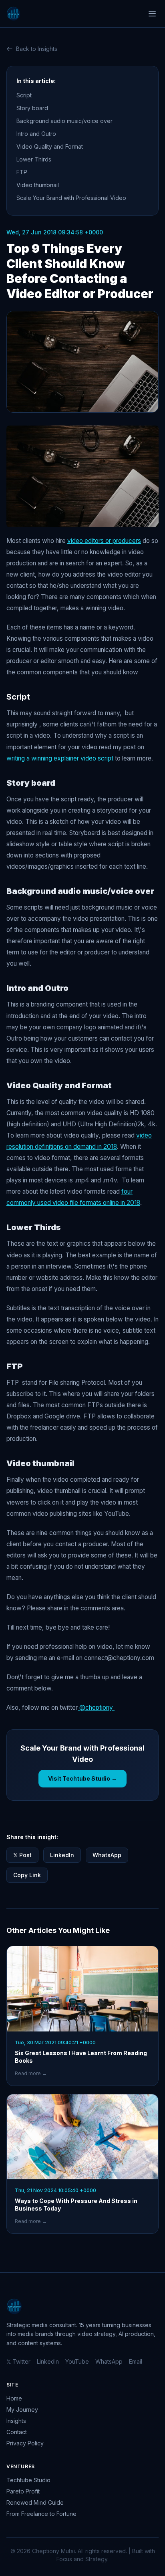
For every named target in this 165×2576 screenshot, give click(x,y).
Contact (17, 2432)
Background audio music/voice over (65, 121)
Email (136, 2361)
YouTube (77, 2361)
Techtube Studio (28, 2480)
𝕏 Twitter (18, 2361)
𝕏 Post (22, 1855)
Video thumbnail (39, 185)
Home (14, 2398)
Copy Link (27, 1875)
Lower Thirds (35, 159)
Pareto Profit (23, 2491)
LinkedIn (62, 1855)
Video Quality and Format (51, 146)
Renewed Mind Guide (35, 2502)
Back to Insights (37, 49)
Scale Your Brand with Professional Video (71, 198)
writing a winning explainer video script (60, 758)
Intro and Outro (37, 134)
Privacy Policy (25, 2443)
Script (24, 95)
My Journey (22, 2410)
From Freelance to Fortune (41, 2514)
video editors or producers (104, 541)
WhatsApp (107, 1855)
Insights (16, 2421)
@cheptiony (96, 1708)
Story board (33, 108)
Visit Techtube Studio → (82, 1778)
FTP (23, 172)
